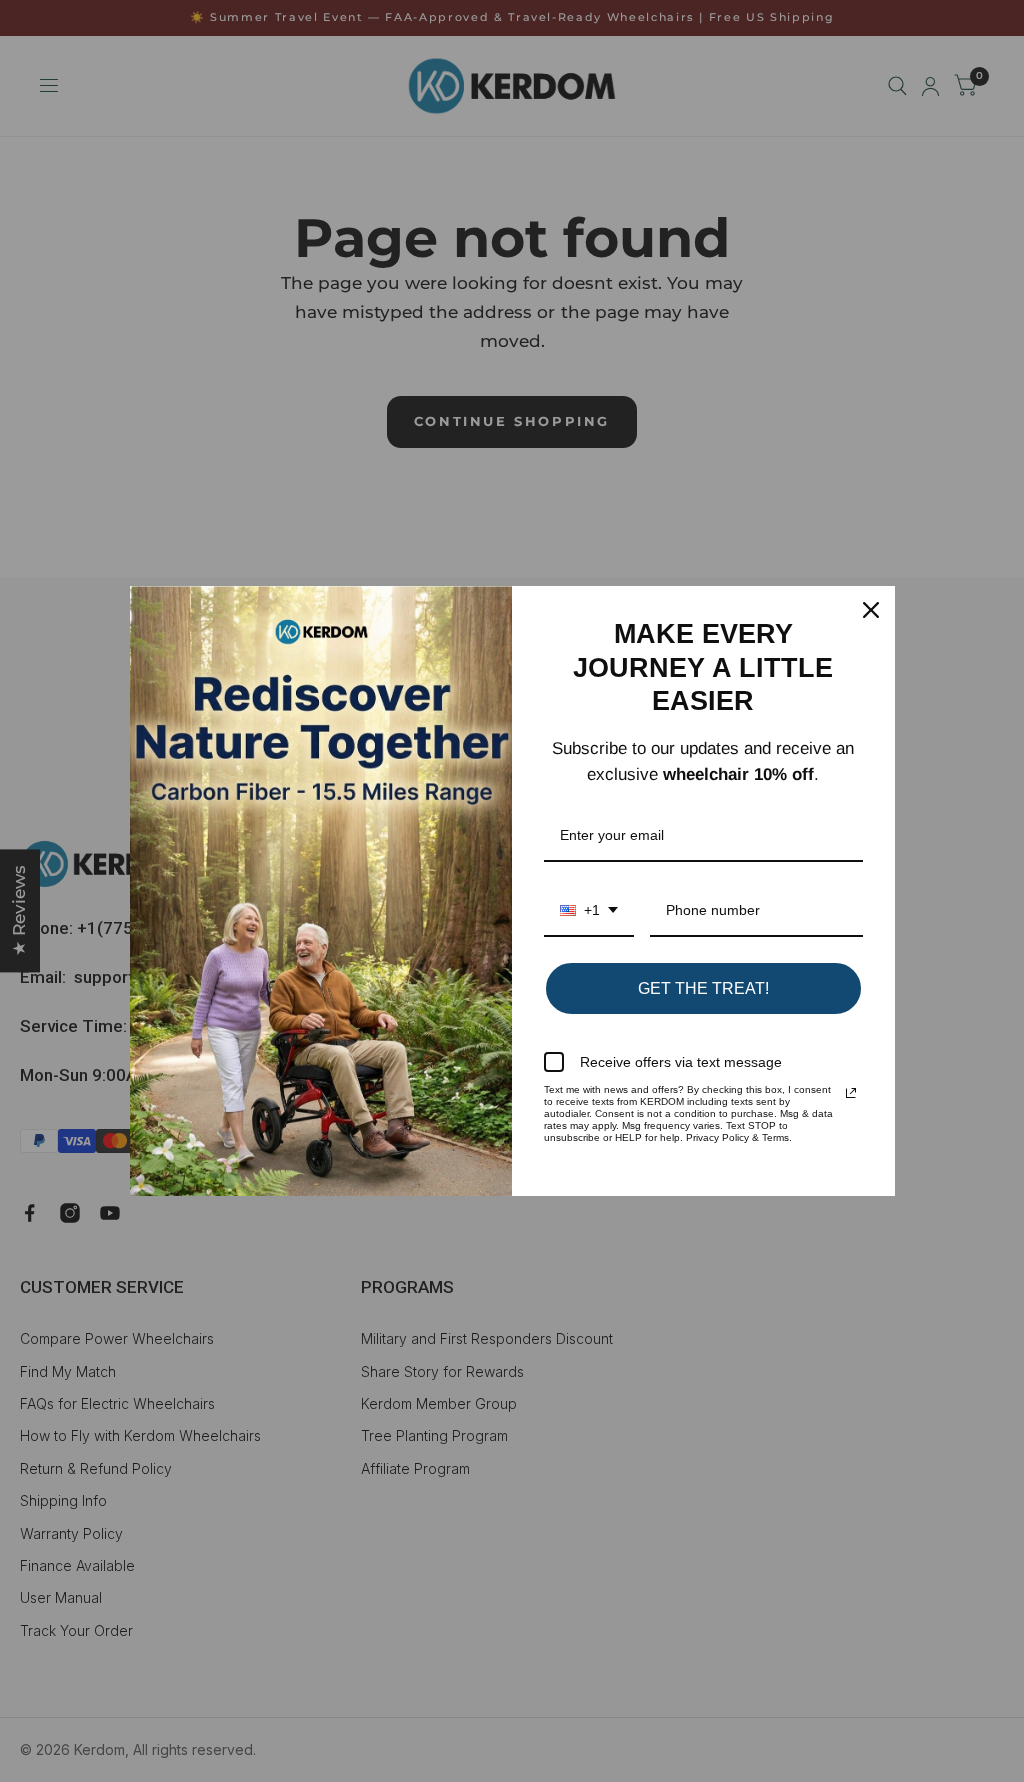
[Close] (871, 610)
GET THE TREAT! (703, 988)
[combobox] (589, 911)
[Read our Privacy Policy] (851, 1093)
